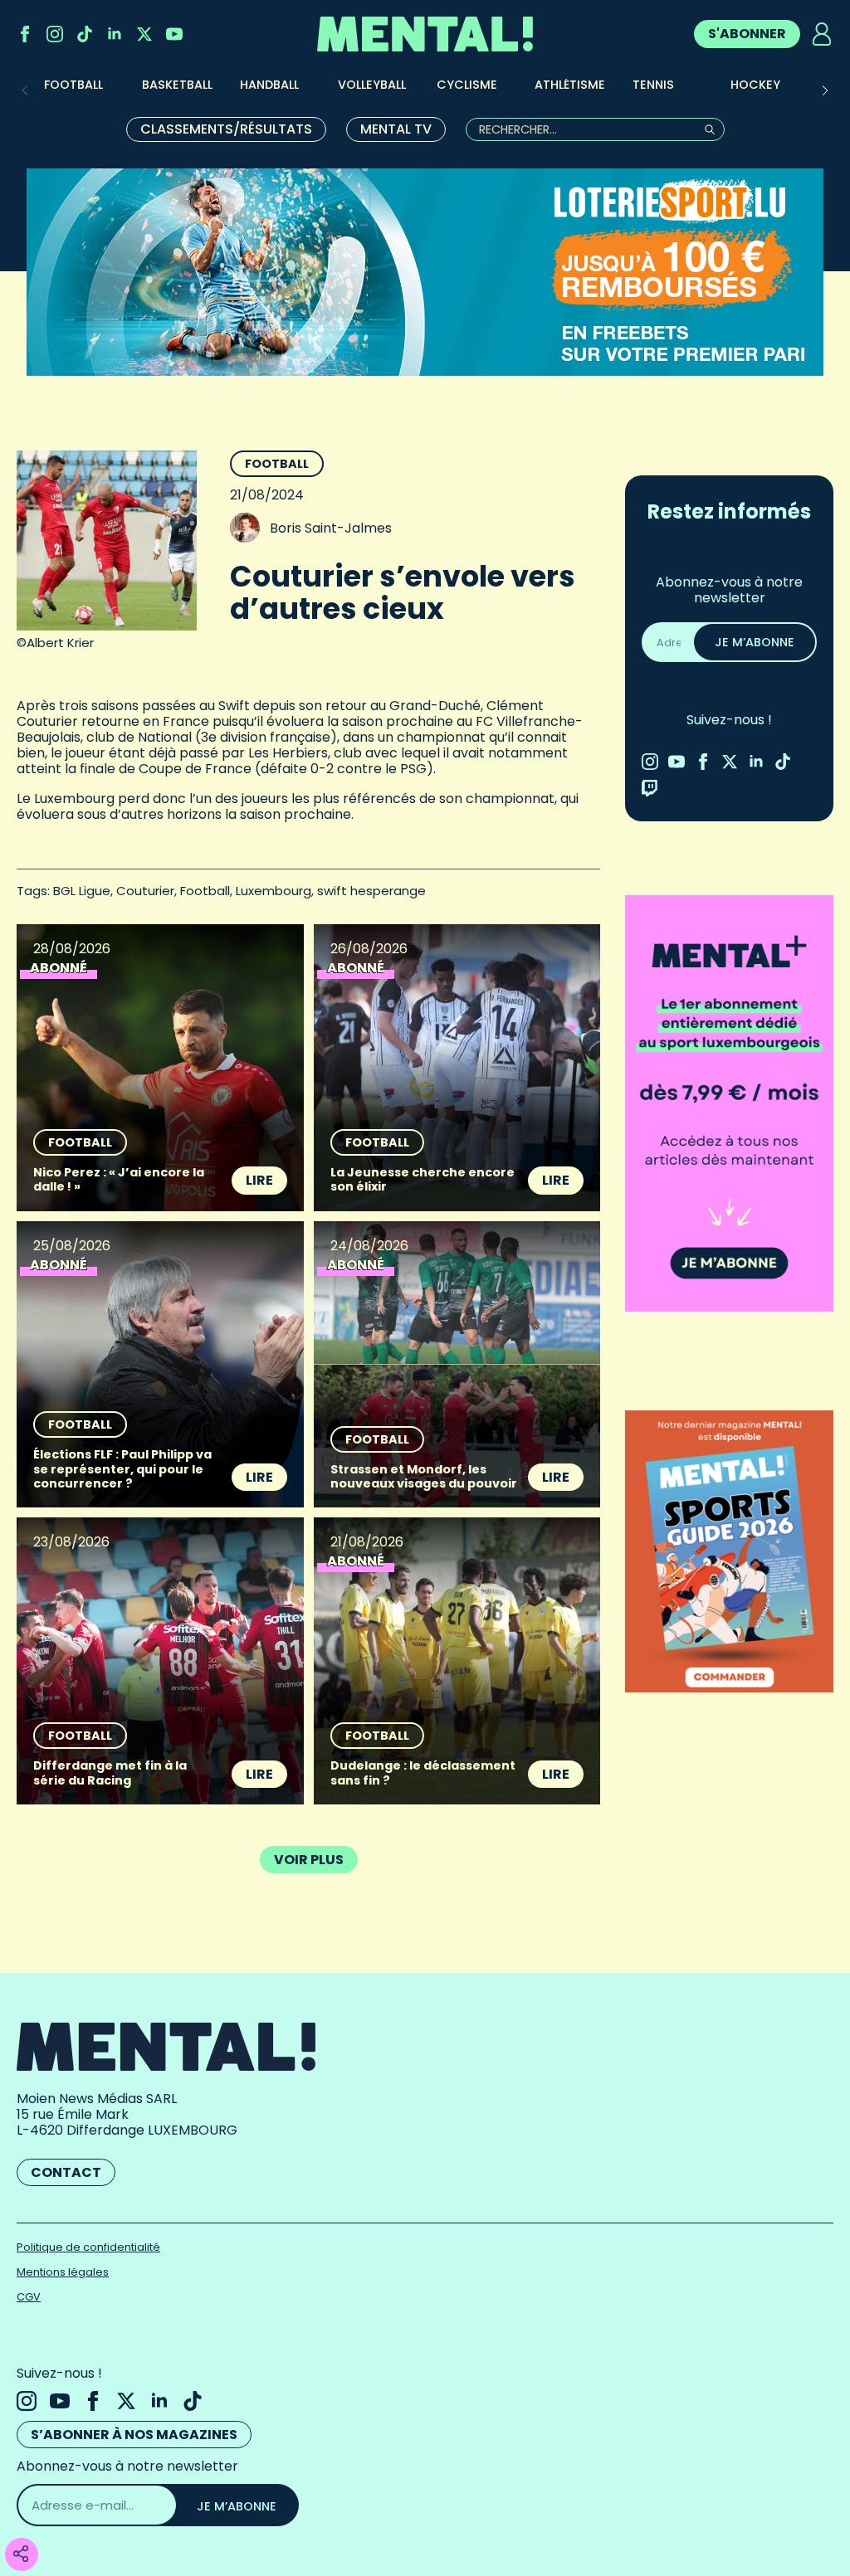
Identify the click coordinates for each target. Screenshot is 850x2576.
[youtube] (174, 34)
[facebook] (25, 34)
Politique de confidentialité (88, 2247)
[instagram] (55, 34)
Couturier (145, 891)
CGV (29, 2297)
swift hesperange (371, 891)
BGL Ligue (82, 891)
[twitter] (144, 34)
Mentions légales (63, 2272)
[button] (825, 90)
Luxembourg (274, 891)
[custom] (85, 34)
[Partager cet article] (21, 2555)
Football (277, 464)
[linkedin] (115, 34)
